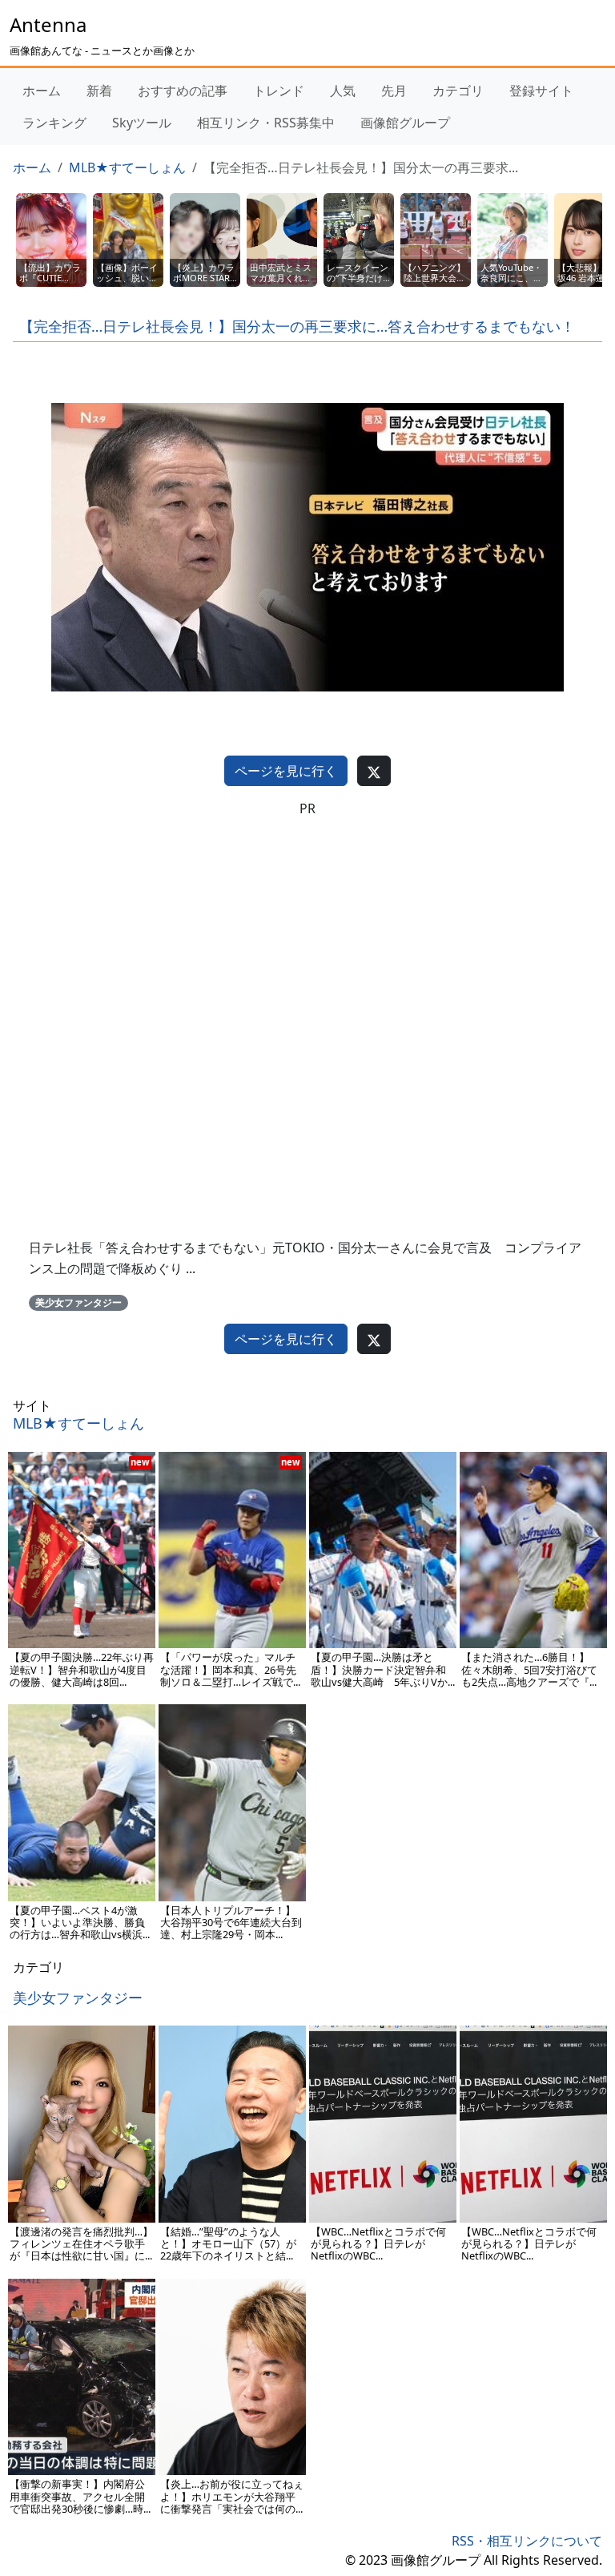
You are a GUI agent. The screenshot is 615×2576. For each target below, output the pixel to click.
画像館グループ (405, 123)
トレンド (279, 91)
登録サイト (541, 91)
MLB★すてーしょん (127, 167)
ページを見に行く (286, 771)
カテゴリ (458, 91)
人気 (343, 91)
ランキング (54, 123)
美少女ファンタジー (78, 1302)
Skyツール (142, 123)
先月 (394, 91)
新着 (99, 91)
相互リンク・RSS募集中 (266, 123)
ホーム (42, 91)
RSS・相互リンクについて (527, 2541)
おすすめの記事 (183, 91)
